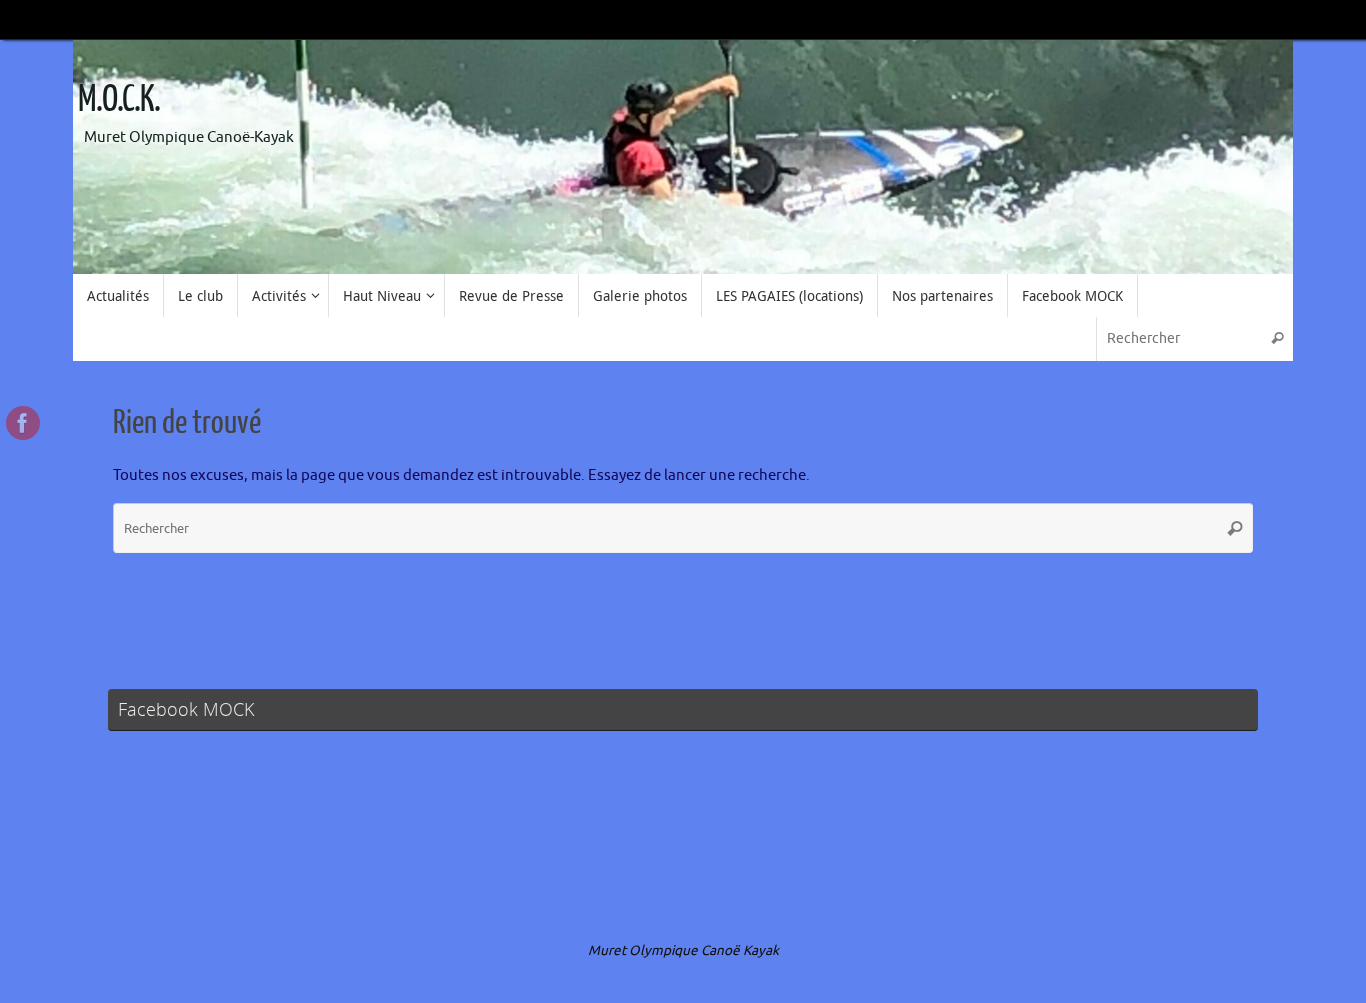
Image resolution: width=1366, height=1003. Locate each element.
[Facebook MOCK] (23, 423)
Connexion (155, 755)
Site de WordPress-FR (190, 861)
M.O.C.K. (119, 100)
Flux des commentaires (196, 826)
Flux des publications (190, 790)
